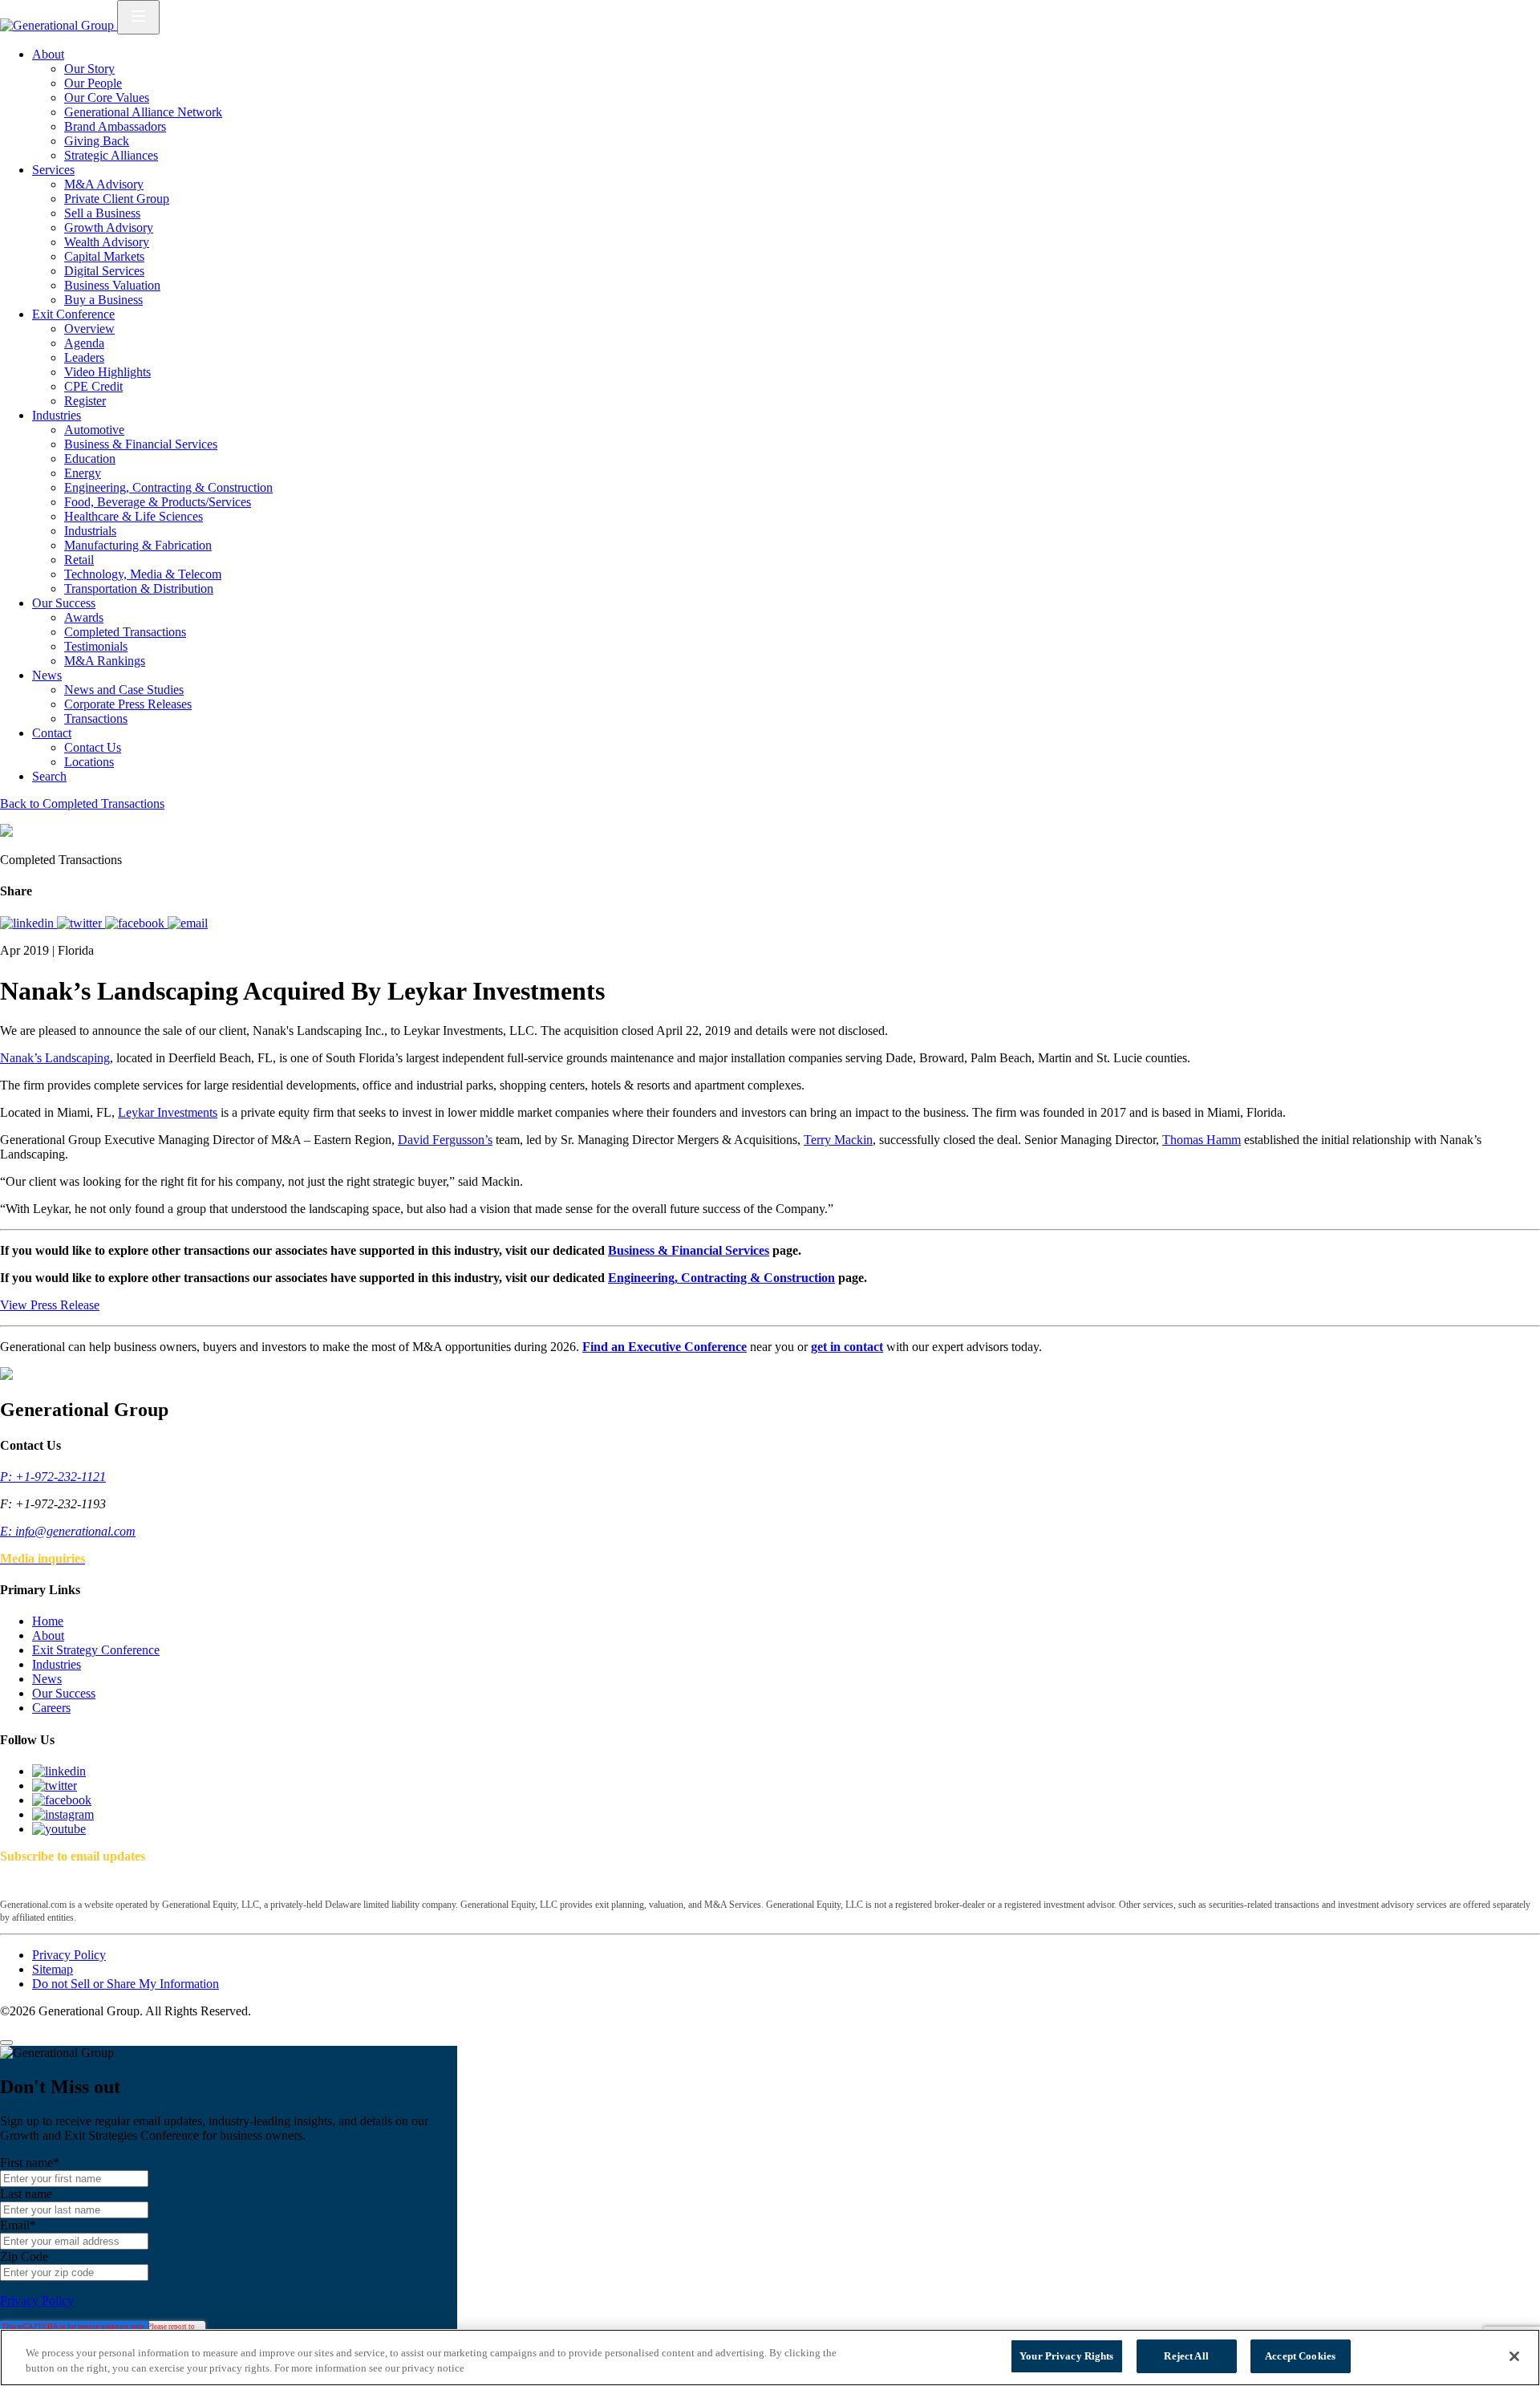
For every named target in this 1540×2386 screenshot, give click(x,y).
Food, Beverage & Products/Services (158, 502)
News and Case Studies (124, 690)
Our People (93, 83)
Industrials (90, 531)
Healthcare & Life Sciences (134, 516)
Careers (51, 1708)
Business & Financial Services (141, 444)
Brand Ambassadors (115, 126)
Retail (79, 560)
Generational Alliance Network (143, 112)
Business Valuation (112, 285)
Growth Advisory (109, 227)
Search (49, 776)
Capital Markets (104, 256)
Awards (84, 617)
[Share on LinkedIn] (28, 923)
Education (90, 459)
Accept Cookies (1300, 2356)
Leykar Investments (168, 1112)
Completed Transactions (125, 632)
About (48, 54)
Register (85, 401)
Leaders (84, 357)
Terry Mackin (838, 1140)
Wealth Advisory (107, 242)
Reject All (1186, 2356)
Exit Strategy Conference (96, 1650)
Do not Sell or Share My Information (126, 1984)
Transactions (96, 718)
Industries (57, 415)
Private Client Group (117, 199)
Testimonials (96, 646)
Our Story (89, 69)
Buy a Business (103, 300)
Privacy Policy (69, 1955)
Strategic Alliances (111, 155)
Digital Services (104, 271)
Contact (52, 733)
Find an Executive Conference (665, 1347)
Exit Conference (73, 314)
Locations (89, 762)
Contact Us (93, 747)
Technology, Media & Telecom (143, 574)
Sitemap (53, 1969)
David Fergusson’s (445, 1140)
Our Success (64, 603)
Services (53, 170)
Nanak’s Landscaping (55, 1058)
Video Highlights (107, 372)
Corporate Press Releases (128, 704)
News (47, 675)
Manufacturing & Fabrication (138, 545)
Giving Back (97, 141)
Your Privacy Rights (1066, 2356)
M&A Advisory (104, 184)
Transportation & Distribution (139, 588)
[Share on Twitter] (81, 923)
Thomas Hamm (1202, 1140)
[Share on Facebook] (136, 923)
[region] (770, 2358)
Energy (83, 473)
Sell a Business (102, 213)
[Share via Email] (188, 923)
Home (48, 1621)
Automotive (94, 430)
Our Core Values (107, 97)
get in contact (847, 1347)
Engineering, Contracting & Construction (168, 487)
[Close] (6, 2043)
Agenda (84, 343)
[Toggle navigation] (138, 17)
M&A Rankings (105, 661)
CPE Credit (93, 386)
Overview (89, 329)
